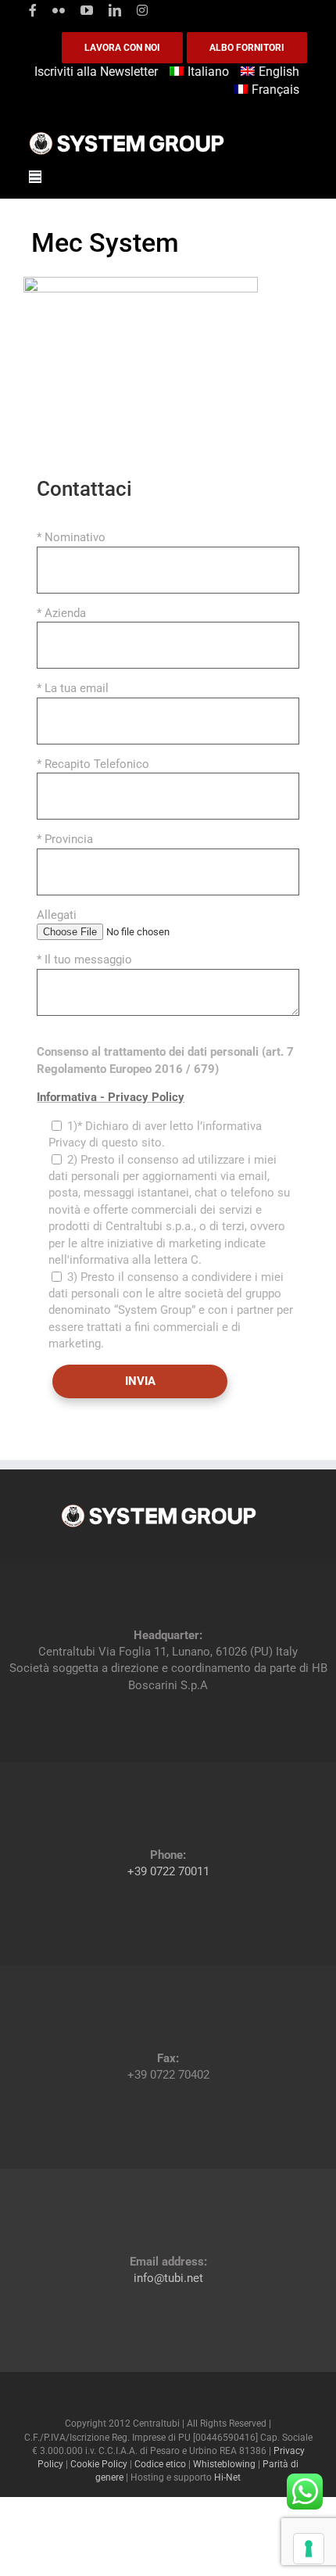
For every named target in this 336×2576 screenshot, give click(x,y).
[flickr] (59, 10)
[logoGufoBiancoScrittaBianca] (127, 136)
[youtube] (87, 10)
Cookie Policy (99, 2464)
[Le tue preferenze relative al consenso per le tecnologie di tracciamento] (309, 2549)
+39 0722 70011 (168, 1871)
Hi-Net (227, 2477)
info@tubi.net (168, 2278)
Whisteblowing (224, 2464)
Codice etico (160, 2464)
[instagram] (142, 10)
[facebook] (33, 10)
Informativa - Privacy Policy (111, 1097)
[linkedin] (115, 10)
